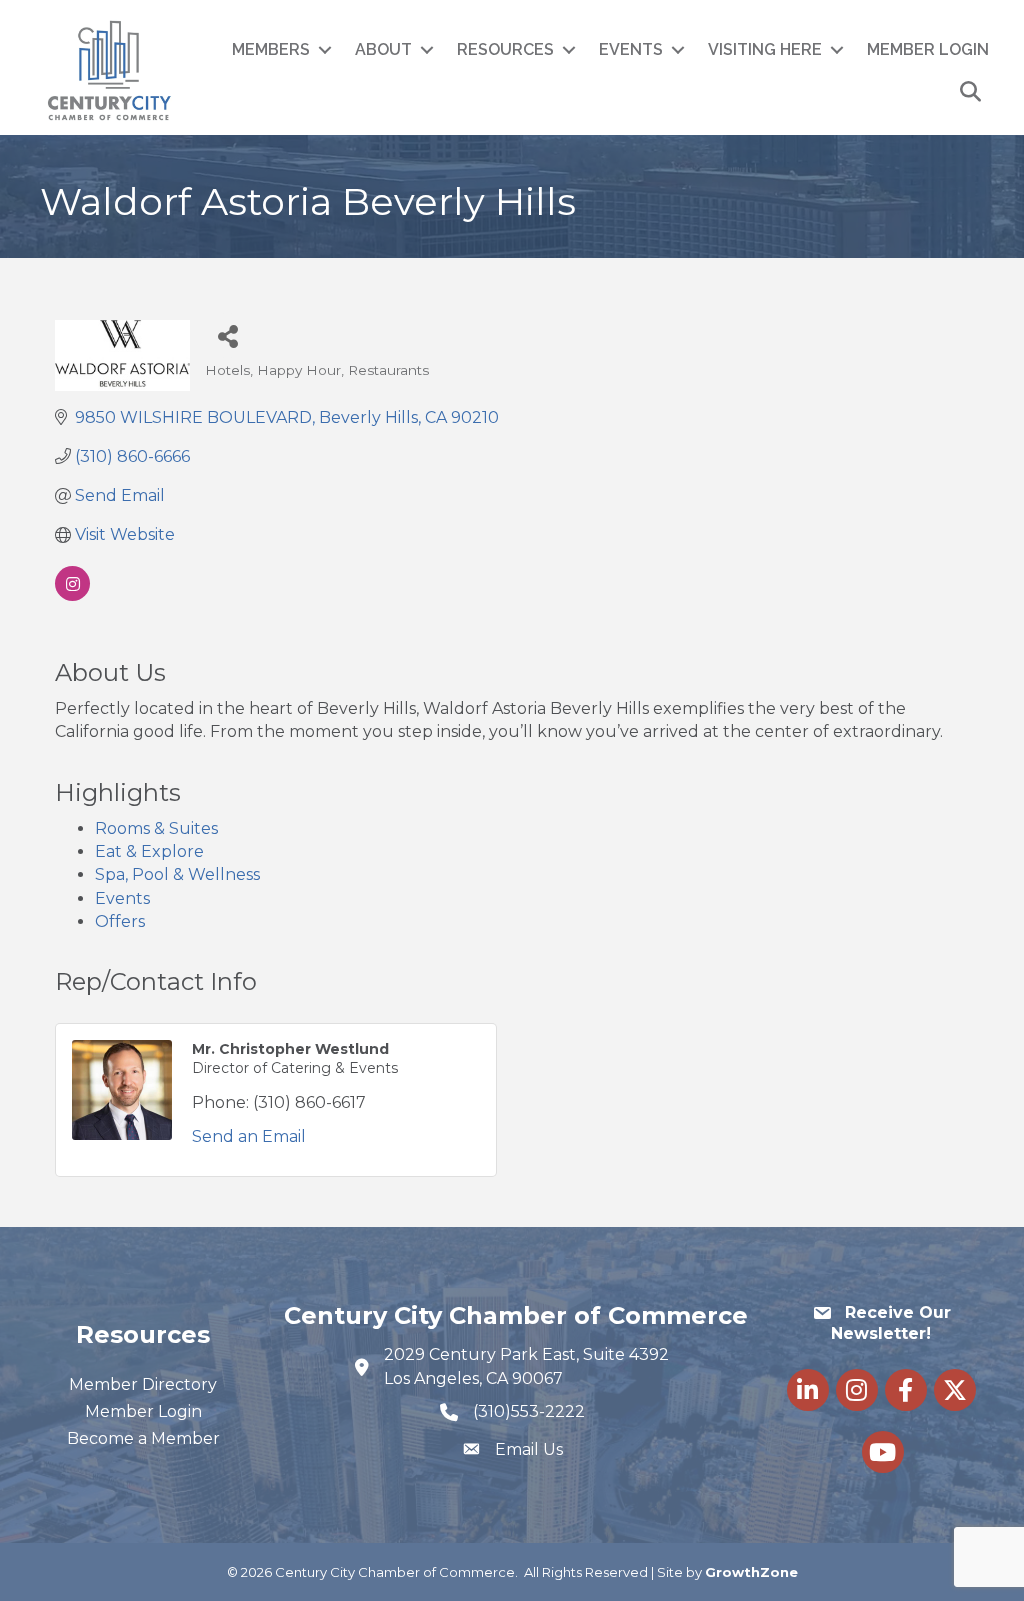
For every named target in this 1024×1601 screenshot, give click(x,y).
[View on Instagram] (72, 595)
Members (271, 49)
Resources (505, 49)
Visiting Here (765, 49)
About (383, 49)
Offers (120, 921)
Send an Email (249, 1136)
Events (631, 49)
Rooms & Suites (156, 828)
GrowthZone (751, 1572)
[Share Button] (227, 335)
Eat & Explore (149, 851)
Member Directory (143, 1384)
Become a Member (143, 1438)
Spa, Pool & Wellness (177, 874)
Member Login (928, 49)
